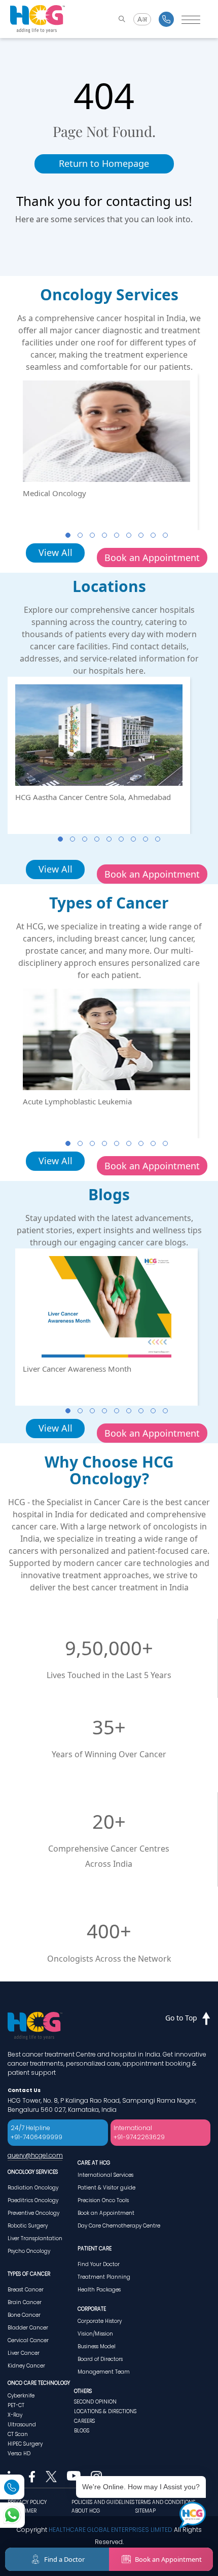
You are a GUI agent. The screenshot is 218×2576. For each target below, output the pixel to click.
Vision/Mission (95, 2334)
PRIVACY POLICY (27, 2502)
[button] (68, 535)
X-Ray (15, 2415)
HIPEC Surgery (25, 2444)
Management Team (104, 2372)
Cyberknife (21, 2396)
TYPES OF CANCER (29, 2274)
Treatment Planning (104, 2277)
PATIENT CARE (95, 2249)
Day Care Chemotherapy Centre (119, 2226)
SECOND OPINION (95, 2402)
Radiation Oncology (33, 2188)
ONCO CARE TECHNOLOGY (39, 2383)
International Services (105, 2175)
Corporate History (100, 2321)
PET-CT (16, 2405)
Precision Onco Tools (103, 2200)
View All (56, 552)
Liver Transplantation (35, 2238)
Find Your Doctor (99, 2264)
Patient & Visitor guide (106, 2188)
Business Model (97, 2346)
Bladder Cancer (28, 2328)
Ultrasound (22, 2425)
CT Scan (18, 2434)
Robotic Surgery (28, 2226)
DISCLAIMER (22, 2511)
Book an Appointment (152, 558)
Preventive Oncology (33, 2213)
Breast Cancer (26, 2290)
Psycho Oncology (29, 2251)
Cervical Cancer (28, 2340)
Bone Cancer (24, 2315)
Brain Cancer (25, 2302)
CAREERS (84, 2421)
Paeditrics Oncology (33, 2200)
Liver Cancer (24, 2353)
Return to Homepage (104, 163)
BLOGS (82, 2431)
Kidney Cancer (26, 2366)
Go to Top (181, 2018)
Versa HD (19, 2453)
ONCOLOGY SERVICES (33, 2172)
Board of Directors (100, 2359)
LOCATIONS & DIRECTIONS (105, 2411)
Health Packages (99, 2290)
